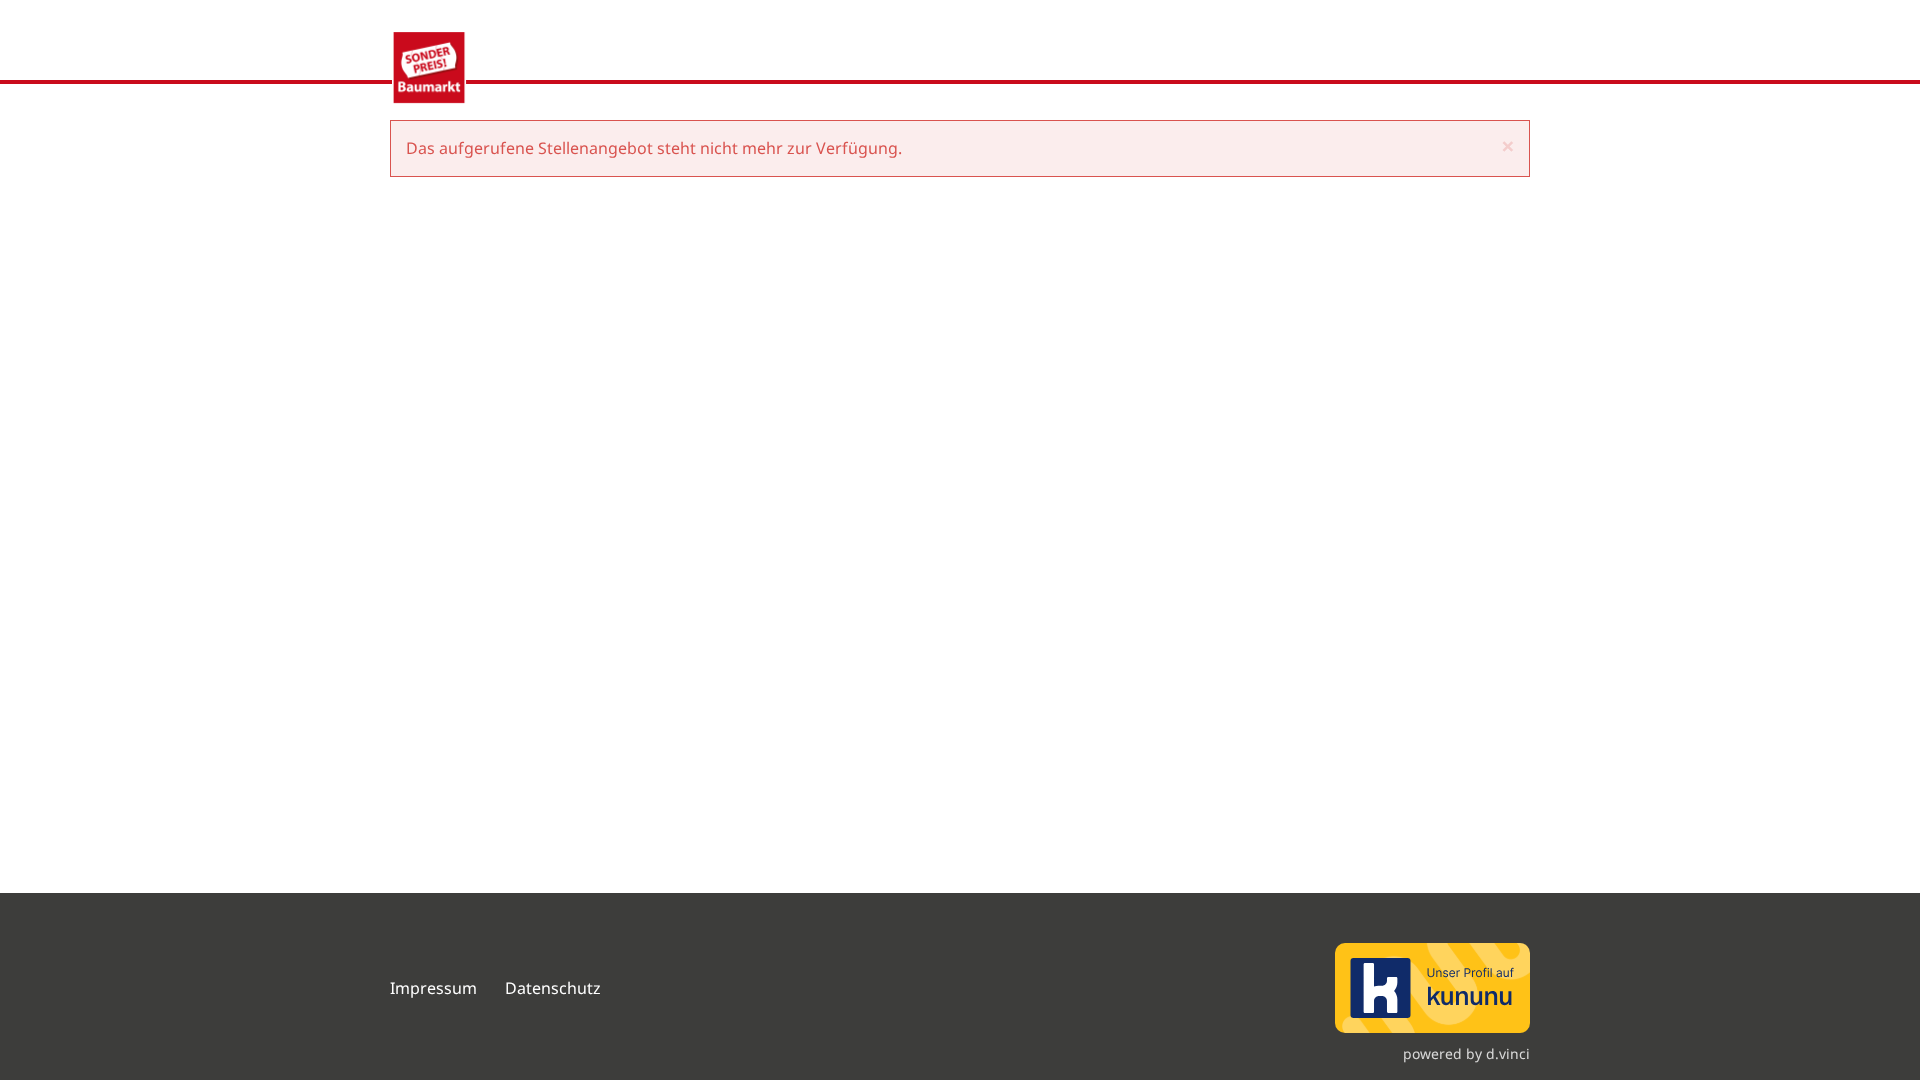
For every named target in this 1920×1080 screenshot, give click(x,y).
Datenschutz (555, 988)
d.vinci (1508, 1053)
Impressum (433, 988)
